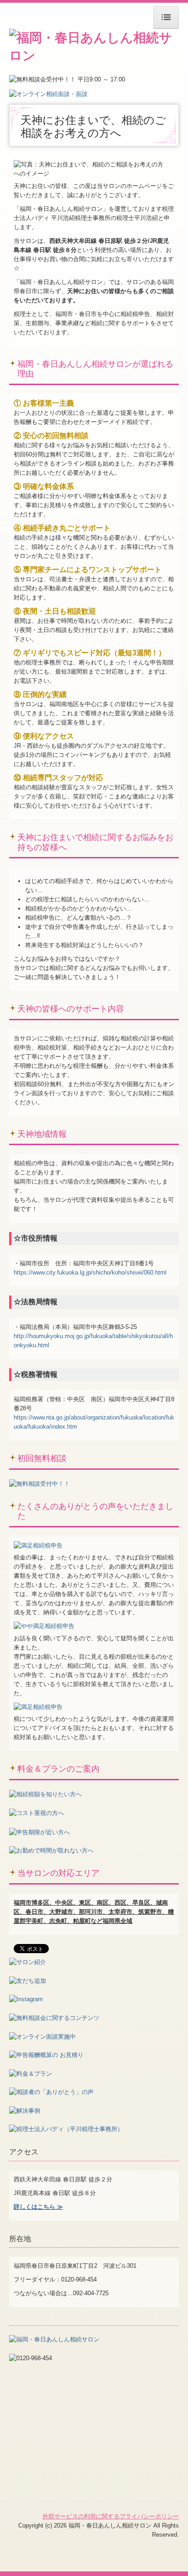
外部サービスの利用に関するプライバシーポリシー (111, 2516)
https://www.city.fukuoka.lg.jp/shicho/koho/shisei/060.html (90, 1272)
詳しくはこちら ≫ (38, 2207)
